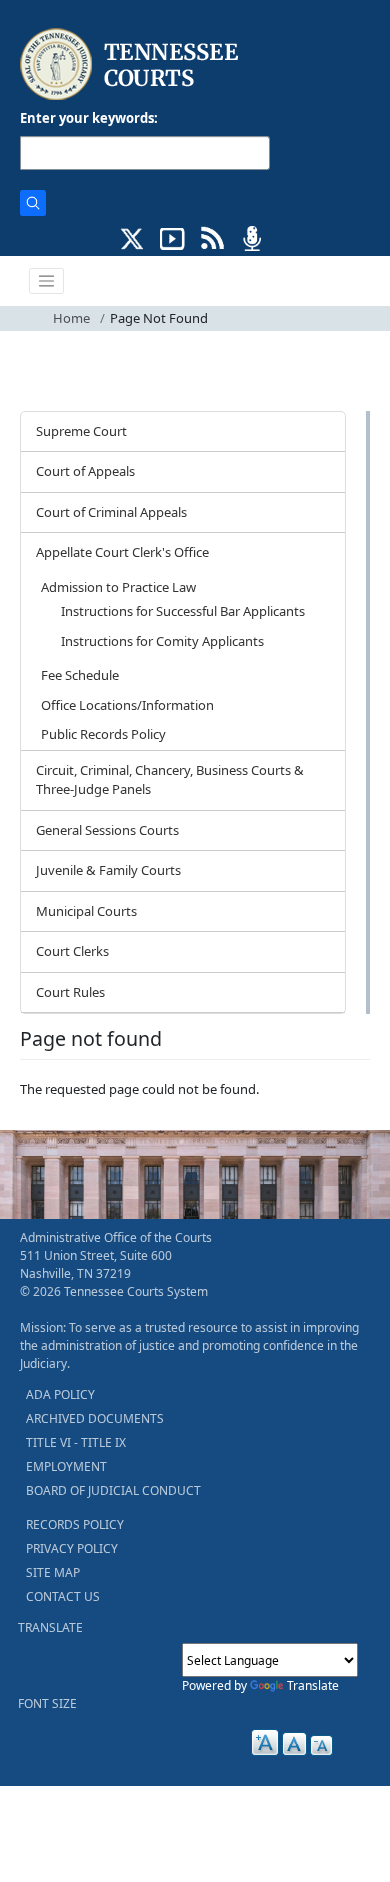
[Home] (131, 64)
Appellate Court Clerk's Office (122, 552)
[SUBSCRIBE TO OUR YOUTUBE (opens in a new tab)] (172, 237)
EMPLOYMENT (66, 1466)
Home (71, 318)
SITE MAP (53, 1572)
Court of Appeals (85, 471)
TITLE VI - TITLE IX (76, 1442)
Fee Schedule (80, 675)
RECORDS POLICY (75, 1524)
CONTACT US (63, 1596)
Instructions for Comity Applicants (162, 641)
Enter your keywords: (89, 118)
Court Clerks (72, 951)
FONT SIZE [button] (47, 1703)
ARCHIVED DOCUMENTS (95, 1418)
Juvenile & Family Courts (108, 870)
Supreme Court (81, 431)
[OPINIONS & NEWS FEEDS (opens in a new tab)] (212, 237)
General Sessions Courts (107, 830)
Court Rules (70, 992)
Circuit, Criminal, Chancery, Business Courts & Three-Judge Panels (170, 780)
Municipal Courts (86, 911)
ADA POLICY (60, 1394)
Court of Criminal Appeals (111, 512)
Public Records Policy (103, 734)
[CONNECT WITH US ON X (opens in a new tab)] (132, 237)
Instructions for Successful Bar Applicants (183, 611)
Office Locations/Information (127, 705)
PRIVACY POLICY (72, 1548)
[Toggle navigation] (47, 281)
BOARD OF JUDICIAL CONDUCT (113, 1490)
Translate (313, 1685)
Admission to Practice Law (118, 587)
